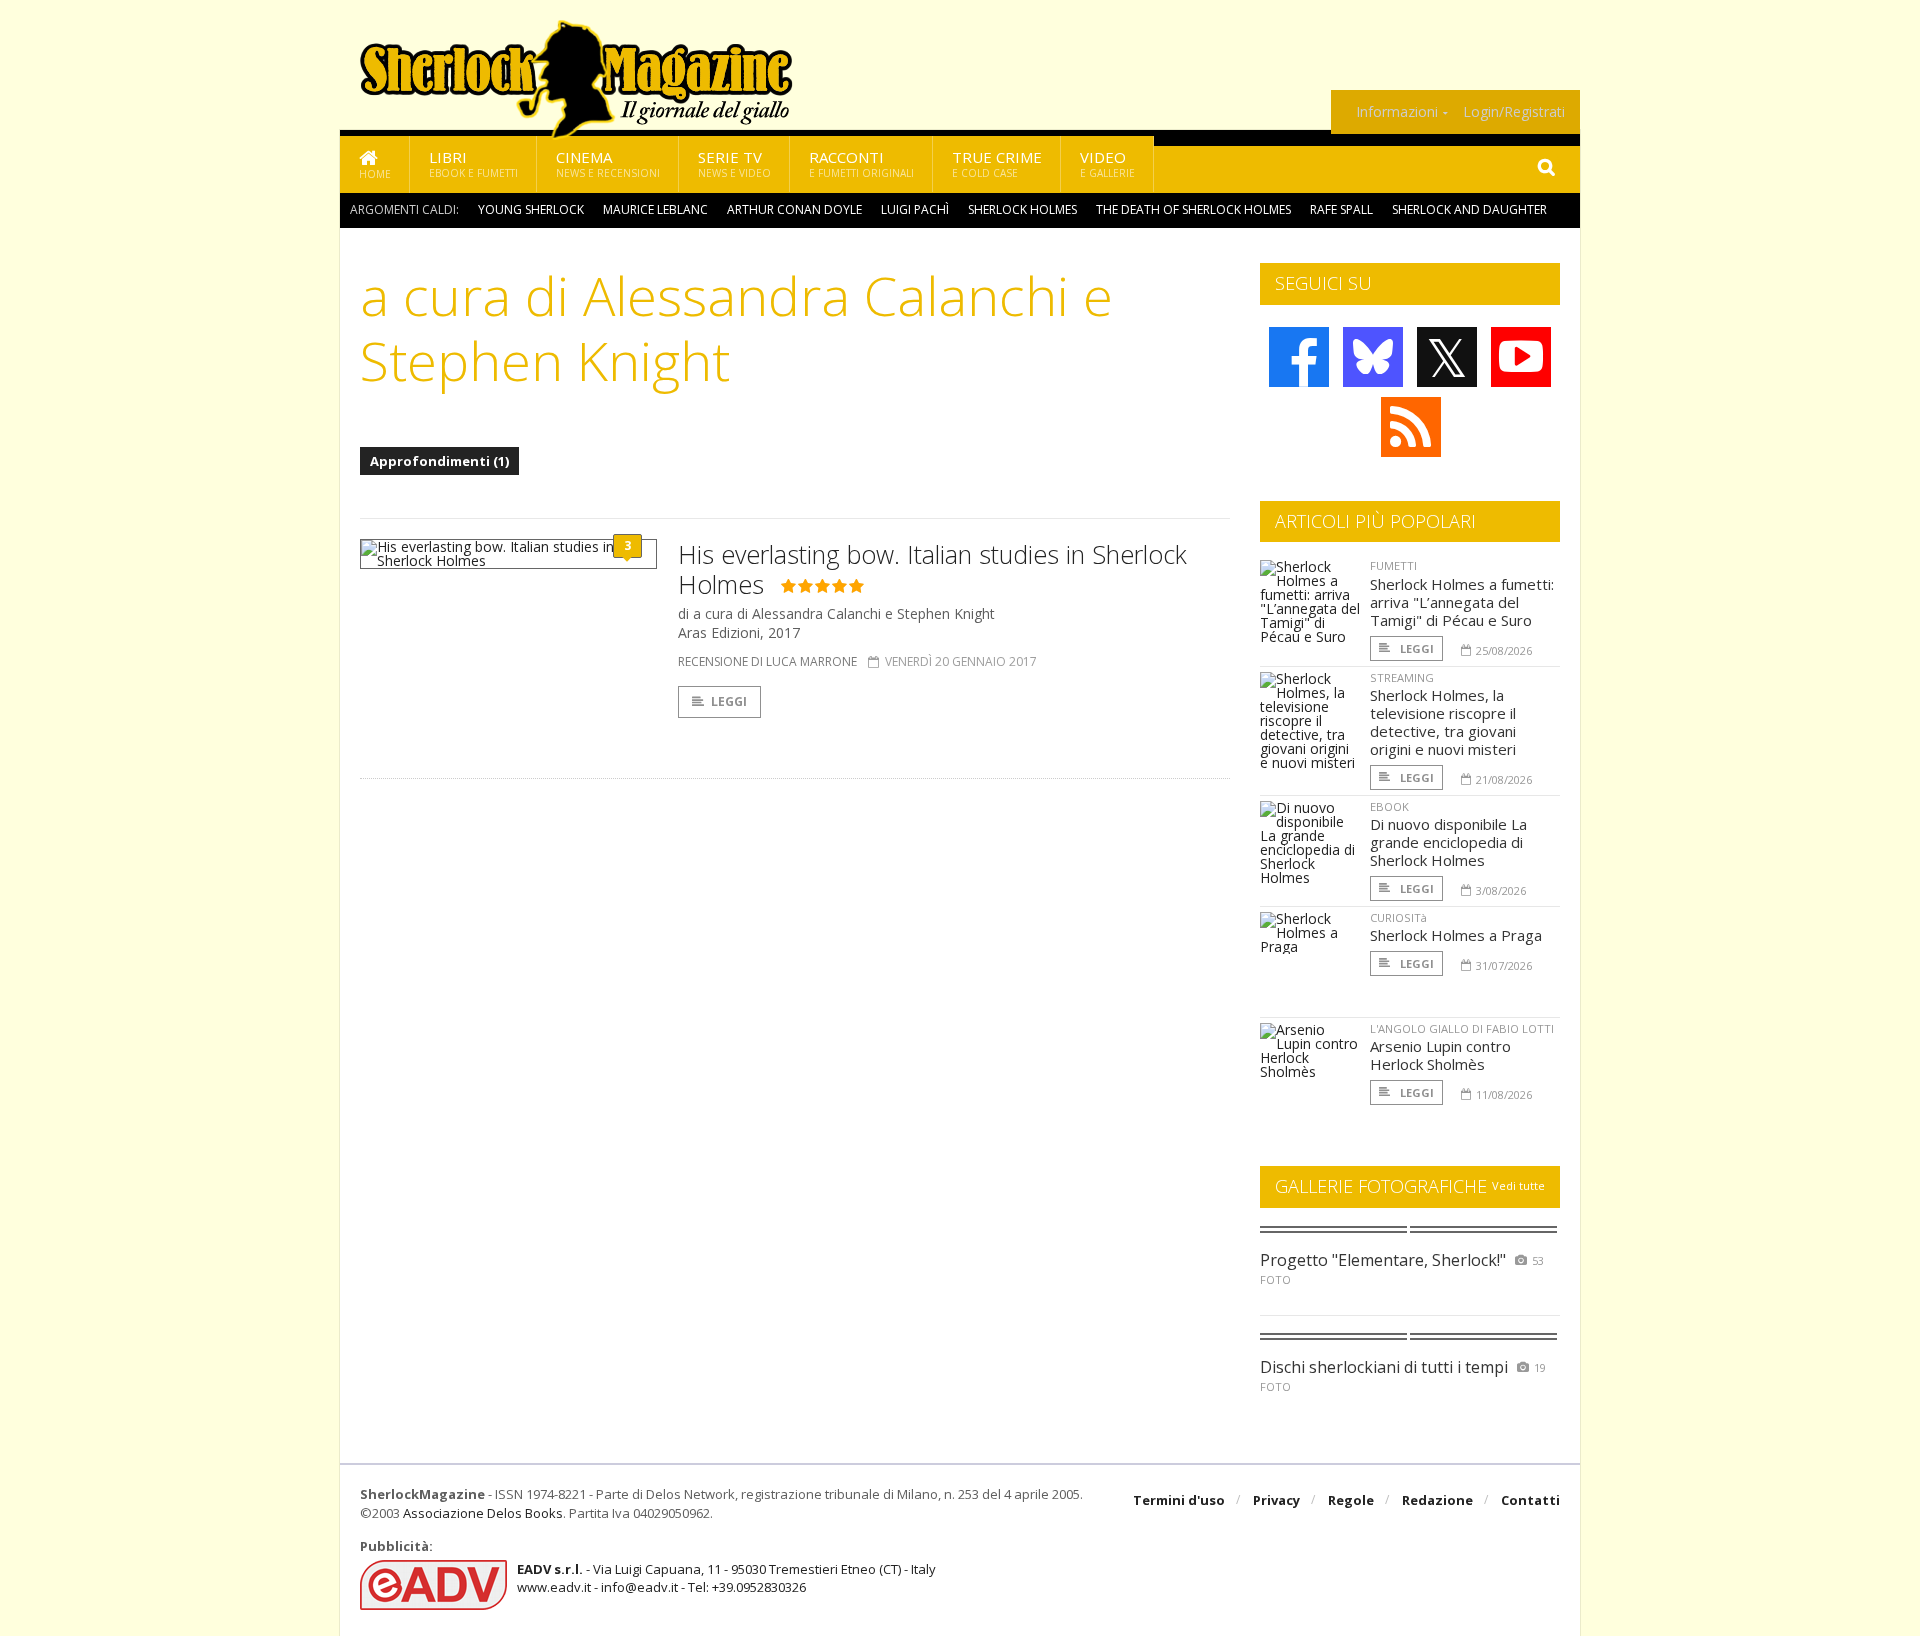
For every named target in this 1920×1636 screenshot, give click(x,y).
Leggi (729, 701)
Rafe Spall (1341, 209)
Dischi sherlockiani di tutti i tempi (1384, 1367)
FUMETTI (1393, 565)
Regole (1351, 1500)
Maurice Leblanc (655, 209)
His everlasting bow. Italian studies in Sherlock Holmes (932, 569)
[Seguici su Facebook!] (1299, 357)
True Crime (997, 163)
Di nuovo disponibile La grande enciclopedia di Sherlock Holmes (1448, 842)
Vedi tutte (1518, 1185)
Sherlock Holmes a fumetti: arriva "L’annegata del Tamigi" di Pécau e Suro (1462, 602)
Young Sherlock (531, 209)
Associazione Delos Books (483, 1513)
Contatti (1530, 1500)
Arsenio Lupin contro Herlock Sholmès (1440, 1055)
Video (1107, 163)
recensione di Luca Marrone (767, 661)
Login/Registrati (1514, 112)
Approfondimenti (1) (439, 461)
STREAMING (1402, 677)
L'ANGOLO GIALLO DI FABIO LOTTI (1462, 1028)
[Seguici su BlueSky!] (1373, 357)
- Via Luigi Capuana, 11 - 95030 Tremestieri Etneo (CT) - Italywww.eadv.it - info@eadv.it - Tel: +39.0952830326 (726, 1578)
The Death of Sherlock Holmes (1193, 209)
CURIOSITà (1398, 917)
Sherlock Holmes (1022, 209)
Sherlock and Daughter (1469, 209)
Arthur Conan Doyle (794, 209)
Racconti (861, 163)
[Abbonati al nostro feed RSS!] (1411, 427)
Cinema (608, 163)
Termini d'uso (1179, 1500)
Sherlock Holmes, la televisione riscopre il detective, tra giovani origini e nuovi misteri (1443, 722)
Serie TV (734, 163)
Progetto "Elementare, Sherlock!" (1383, 1260)
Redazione (1437, 1500)
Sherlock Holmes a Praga (1456, 935)
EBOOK (1389, 806)
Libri (473, 163)
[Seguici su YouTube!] (1521, 357)
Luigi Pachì (915, 209)
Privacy (1276, 1500)
